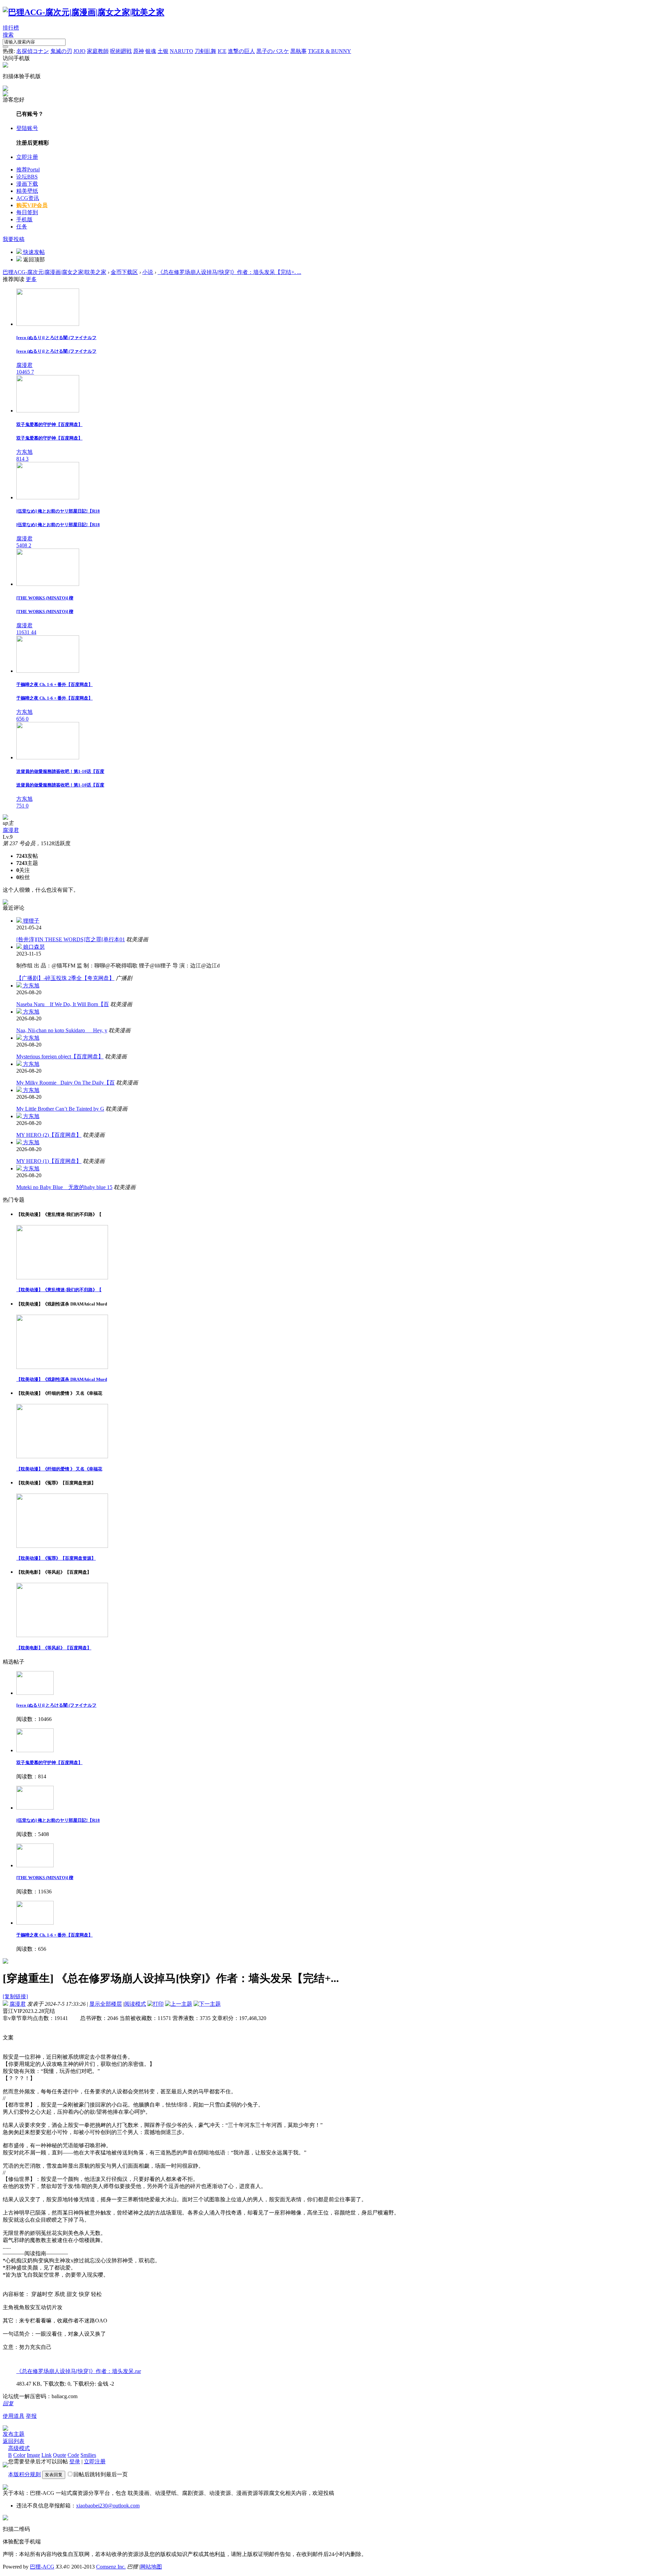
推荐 (28, 170)
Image (33, 2455)
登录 (75, 2461)
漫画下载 (27, 184)
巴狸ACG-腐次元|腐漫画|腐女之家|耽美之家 (55, 272)
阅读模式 (135, 2004)
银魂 (151, 51)
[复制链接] (15, 1996)
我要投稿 (14, 239)
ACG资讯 (28, 198)
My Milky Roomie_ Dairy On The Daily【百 (66, 1083)
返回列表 (14, 2441)
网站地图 (151, 2567)
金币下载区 (124, 272)
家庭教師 (98, 51)
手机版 (24, 219)
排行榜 (11, 28)
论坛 (27, 177)
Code (73, 2455)
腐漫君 (11, 830)
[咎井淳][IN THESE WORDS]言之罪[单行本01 (71, 939)
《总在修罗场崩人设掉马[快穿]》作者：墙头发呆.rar (79, 2371)
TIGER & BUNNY (330, 51)
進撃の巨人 (241, 51)
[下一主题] (207, 2004)
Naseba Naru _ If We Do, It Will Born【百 (63, 1004)
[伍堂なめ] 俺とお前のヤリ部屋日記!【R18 (58, 1820)
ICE (222, 51)
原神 (139, 51)
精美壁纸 (27, 191)
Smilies (88, 2455)
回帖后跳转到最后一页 (101, 2474)
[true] (5, 47)
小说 (148, 272)
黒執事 (298, 51)
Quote (60, 2455)
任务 (22, 227)
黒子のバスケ (273, 51)
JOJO (79, 51)
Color (19, 2455)
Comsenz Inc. (111, 2567)
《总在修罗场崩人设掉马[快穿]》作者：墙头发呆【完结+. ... (229, 272)
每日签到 (27, 212)
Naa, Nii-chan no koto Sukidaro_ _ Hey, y (62, 1030)
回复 (8, 2403)
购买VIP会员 (32, 205)
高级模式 (19, 2448)
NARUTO (182, 51)
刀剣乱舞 (205, 51)
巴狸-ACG (42, 2567)
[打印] (156, 2004)
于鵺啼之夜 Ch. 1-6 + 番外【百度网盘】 (55, 1935)
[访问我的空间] (5, 818)
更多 (31, 279)
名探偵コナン (33, 51)
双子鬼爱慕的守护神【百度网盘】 (49, 1763)
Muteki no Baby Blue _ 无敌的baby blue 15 (64, 1187)
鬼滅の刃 (61, 51)
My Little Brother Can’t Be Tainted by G (60, 1109)
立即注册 (27, 157)
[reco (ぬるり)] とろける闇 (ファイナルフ (56, 1705)
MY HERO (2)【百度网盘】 (49, 1135)
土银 (163, 51)
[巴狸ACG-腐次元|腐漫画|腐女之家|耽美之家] (84, 12)
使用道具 (14, 2416)
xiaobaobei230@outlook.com (108, 2506)
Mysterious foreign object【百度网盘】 (60, 1057)
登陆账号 (27, 128)
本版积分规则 (24, 2474)
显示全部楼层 (106, 2004)
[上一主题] (179, 2004)
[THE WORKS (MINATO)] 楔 (45, 1878)
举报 (31, 2416)
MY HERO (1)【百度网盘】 (49, 1161)
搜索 (8, 35)
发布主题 (14, 2434)
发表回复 (54, 2475)
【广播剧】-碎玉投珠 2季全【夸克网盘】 (65, 978)
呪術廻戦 (121, 51)
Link (47, 2455)
